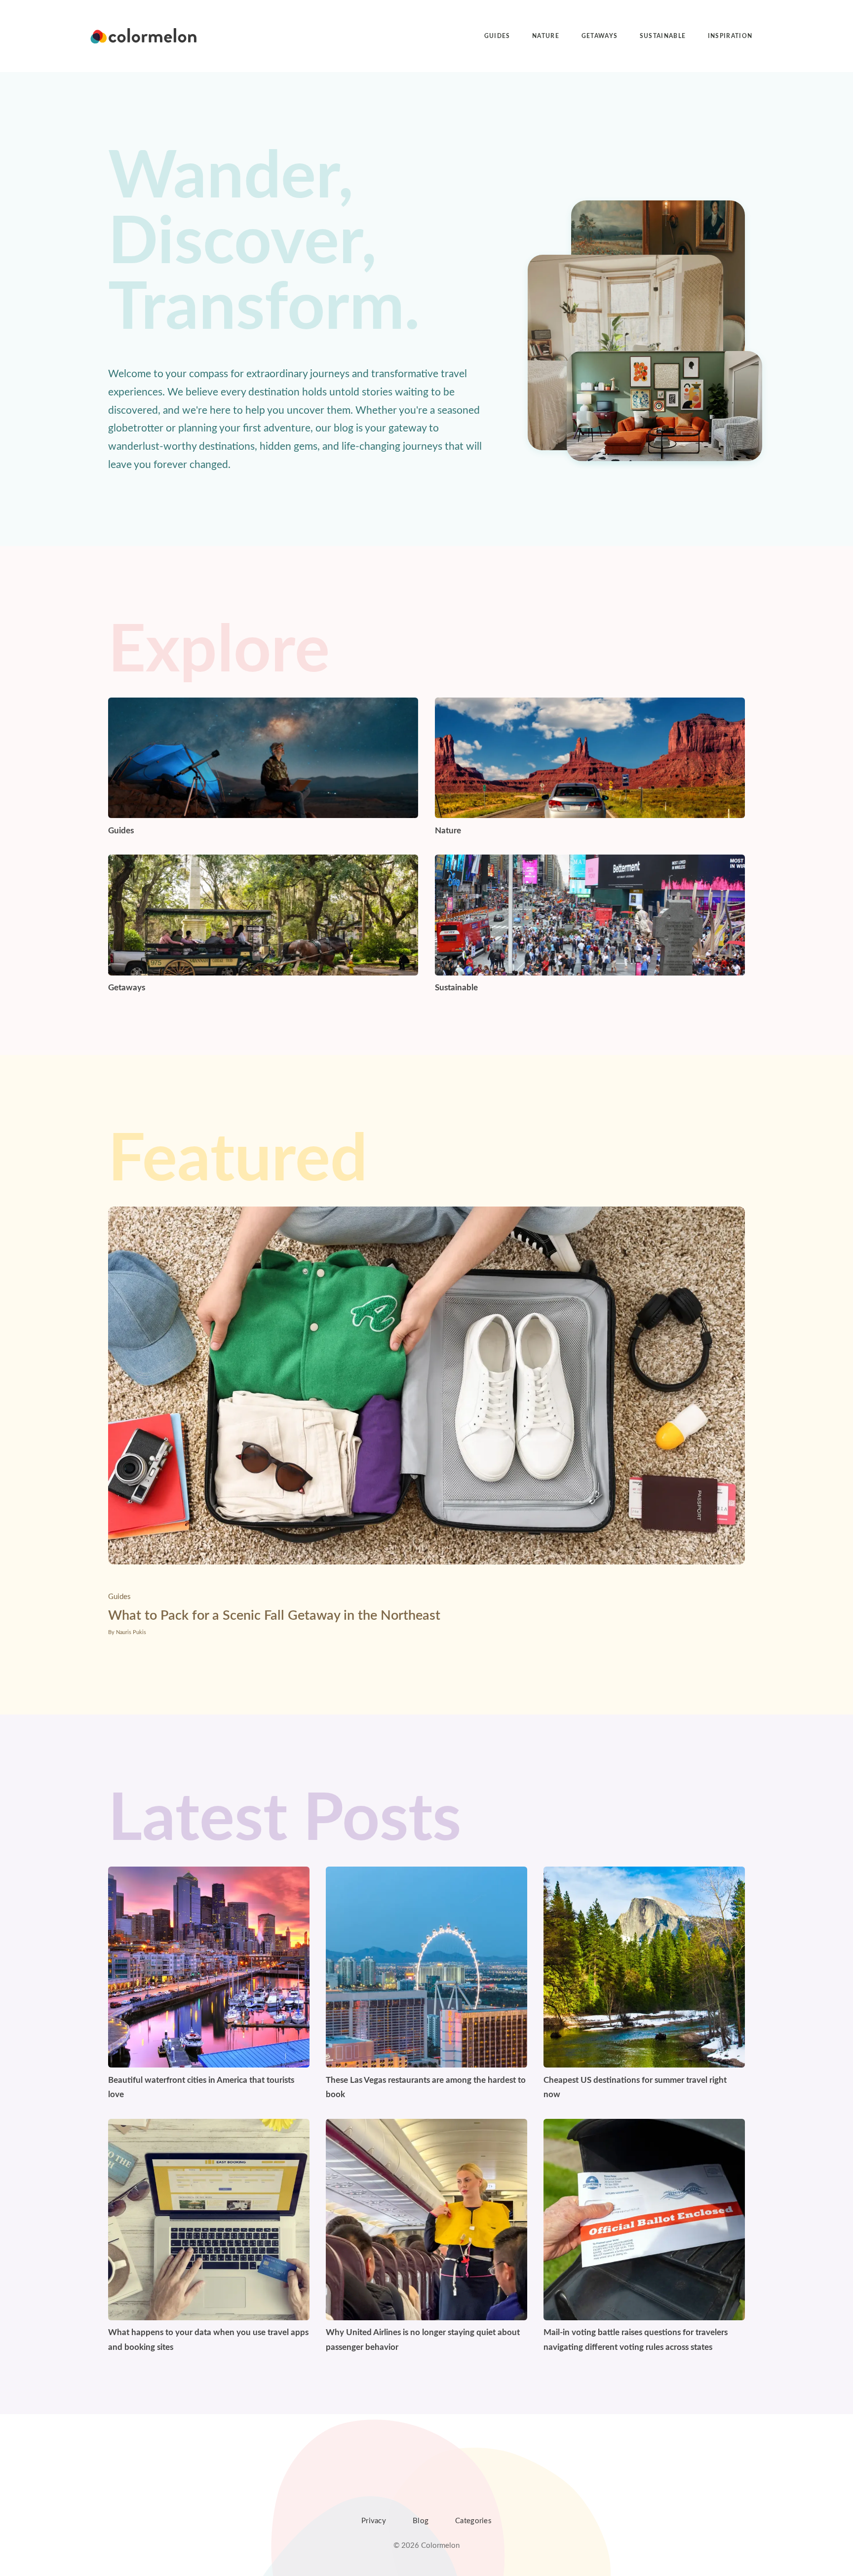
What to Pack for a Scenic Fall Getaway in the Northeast (274, 1616)
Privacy (374, 2521)
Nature (546, 36)
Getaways (600, 36)
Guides (497, 36)
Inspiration (730, 36)
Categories (473, 2521)
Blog (421, 2521)
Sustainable (663, 36)
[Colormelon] (144, 36)
